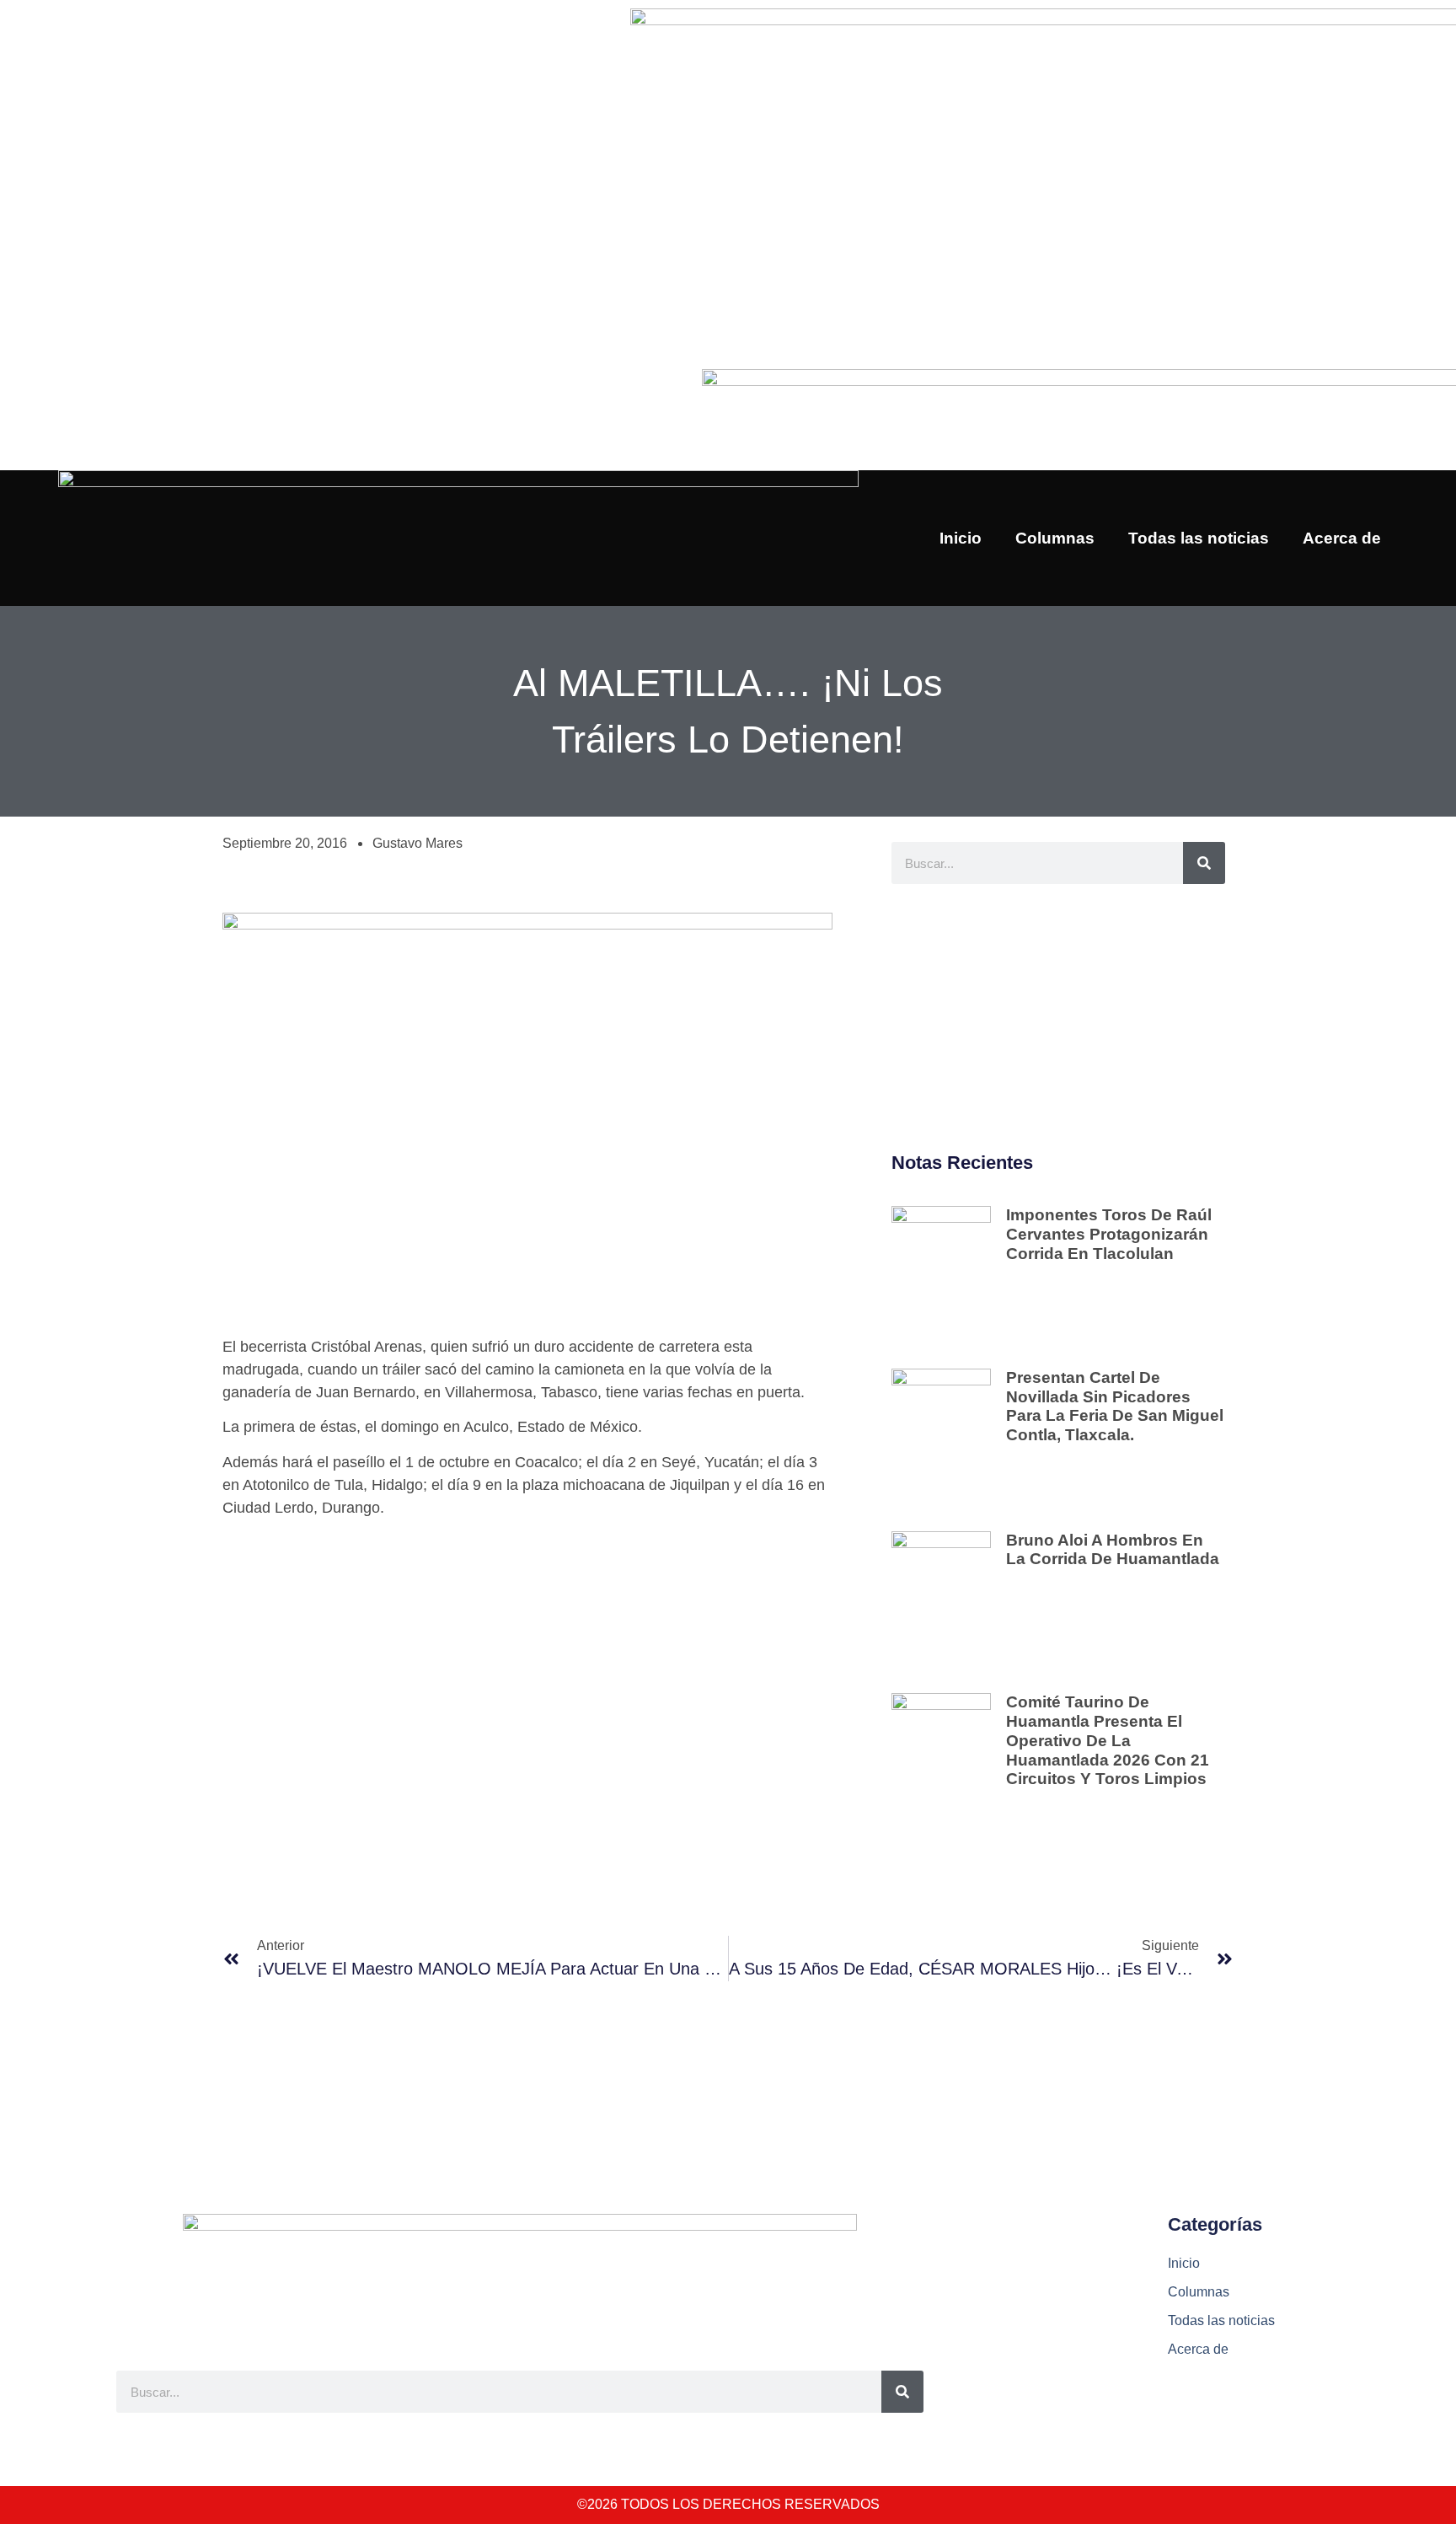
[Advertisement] (1058, 1019)
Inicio (961, 538)
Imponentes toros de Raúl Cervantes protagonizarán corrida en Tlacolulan (1109, 1234)
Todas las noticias (1199, 538)
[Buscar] (1204, 863)
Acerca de (1342, 538)
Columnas (1055, 538)
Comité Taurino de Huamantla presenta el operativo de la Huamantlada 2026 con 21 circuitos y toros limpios (1108, 1740)
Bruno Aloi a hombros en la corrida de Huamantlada (1113, 1550)
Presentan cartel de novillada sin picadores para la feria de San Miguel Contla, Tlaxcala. (1115, 1406)
